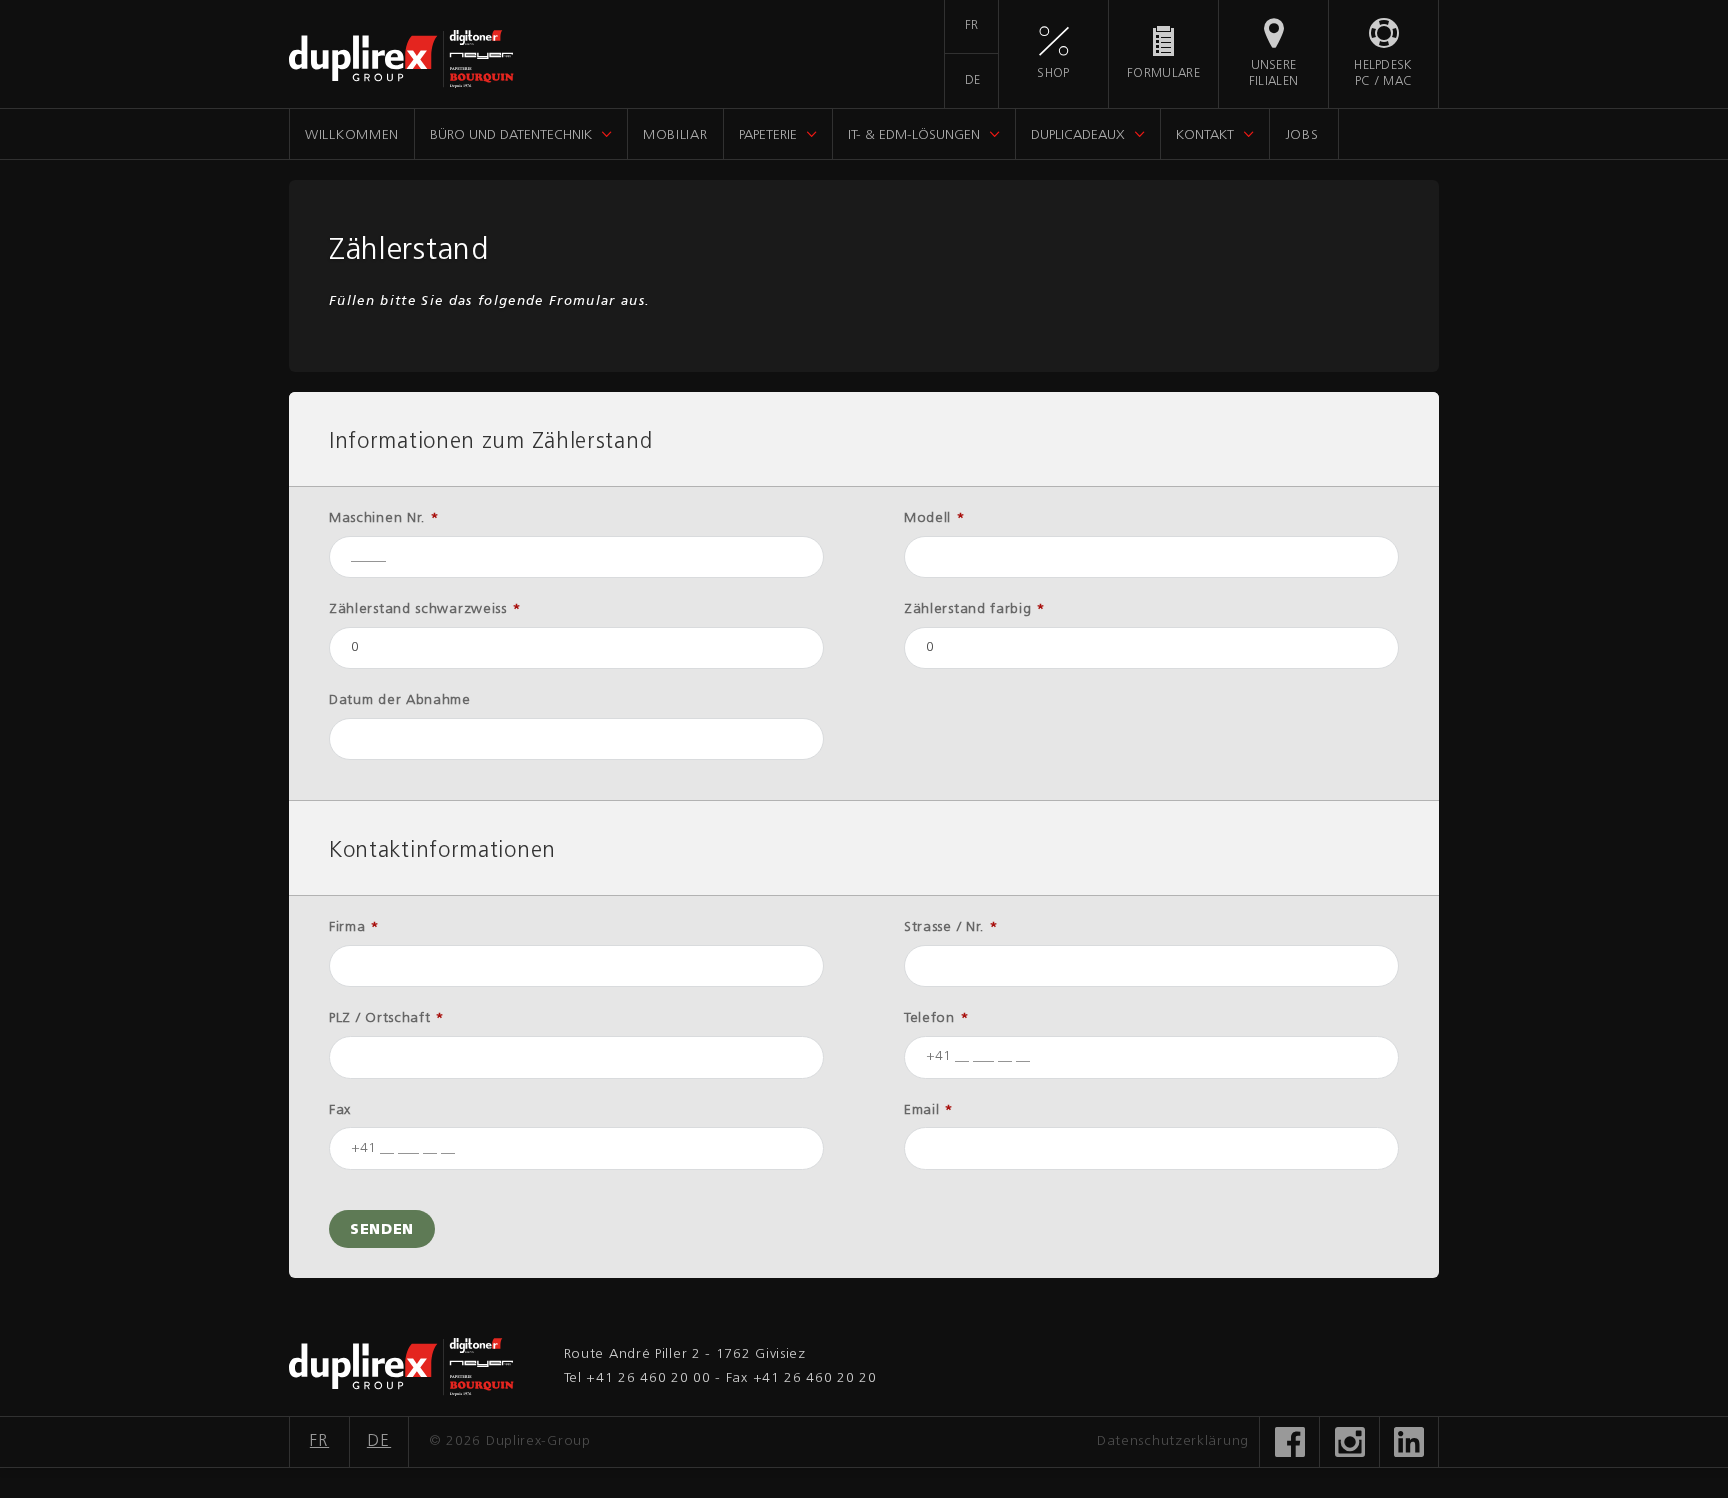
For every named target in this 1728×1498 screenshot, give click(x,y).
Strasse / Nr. (951, 927)
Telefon (936, 1018)
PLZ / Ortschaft (387, 1018)
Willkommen (352, 135)
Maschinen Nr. (384, 518)
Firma (354, 927)
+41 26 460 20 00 (648, 1378)
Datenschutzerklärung (1173, 1441)
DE (973, 81)
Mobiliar (675, 135)
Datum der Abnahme (400, 700)
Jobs (1302, 135)
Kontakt (1205, 135)
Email (929, 1110)
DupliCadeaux (1078, 135)
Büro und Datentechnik (511, 135)
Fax (340, 1110)
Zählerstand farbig (975, 609)
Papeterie (768, 135)
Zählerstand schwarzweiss (425, 609)
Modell (935, 518)
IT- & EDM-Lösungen (914, 135)
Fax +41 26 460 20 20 (801, 1378)
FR (972, 26)
